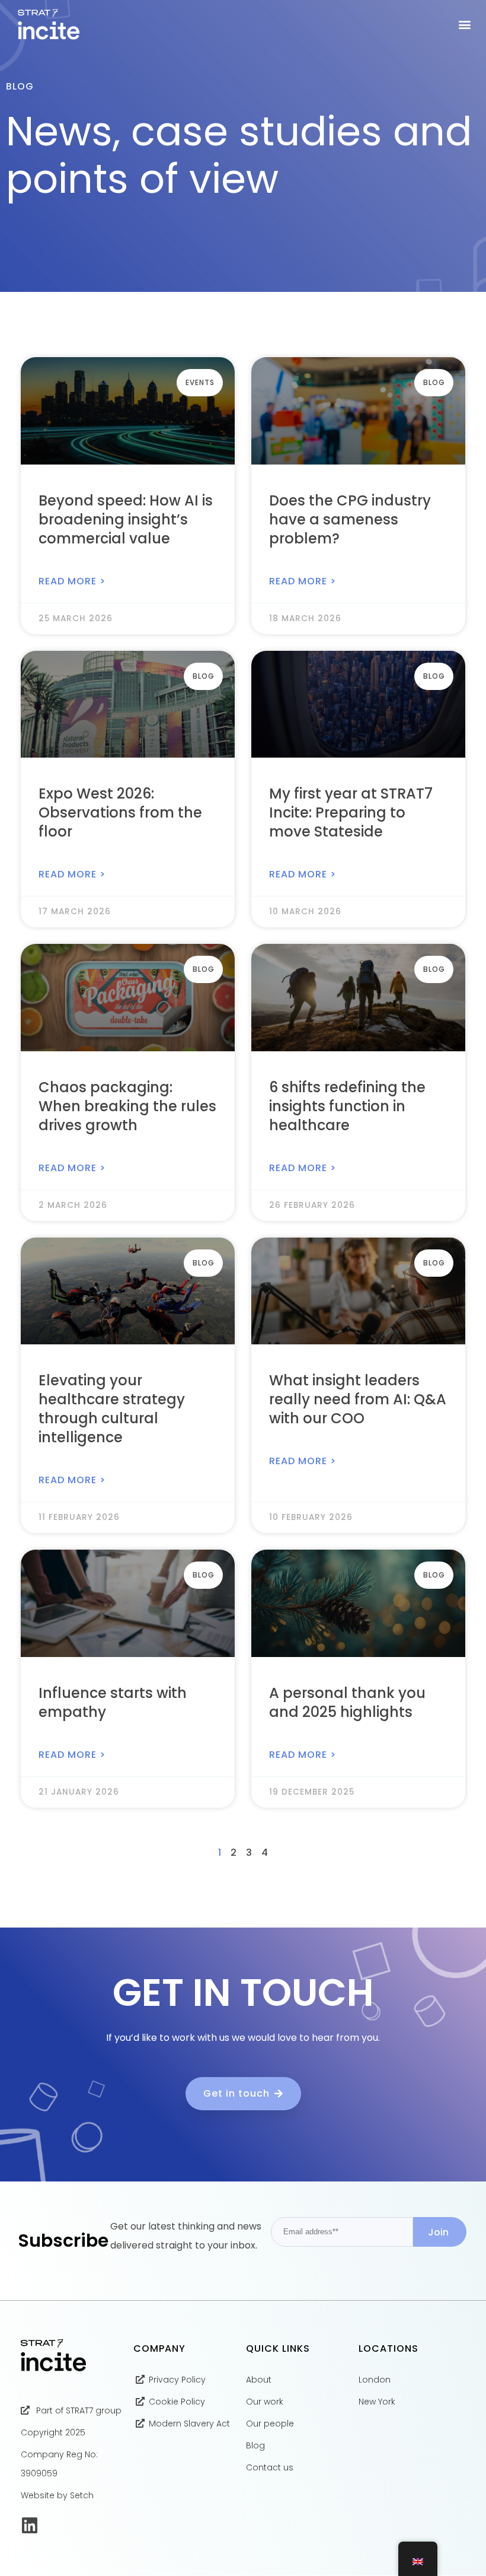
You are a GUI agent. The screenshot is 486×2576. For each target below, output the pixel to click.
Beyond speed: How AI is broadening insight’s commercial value (126, 519)
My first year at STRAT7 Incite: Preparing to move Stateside (351, 812)
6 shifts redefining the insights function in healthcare (347, 1106)
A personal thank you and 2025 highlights (347, 1702)
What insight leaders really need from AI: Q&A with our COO (358, 1399)
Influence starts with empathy (113, 1702)
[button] (464, 25)
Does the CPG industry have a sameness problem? (350, 519)
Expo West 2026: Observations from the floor (120, 812)
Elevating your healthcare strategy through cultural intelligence (112, 1409)
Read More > (72, 581)
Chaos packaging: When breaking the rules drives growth (127, 1106)
